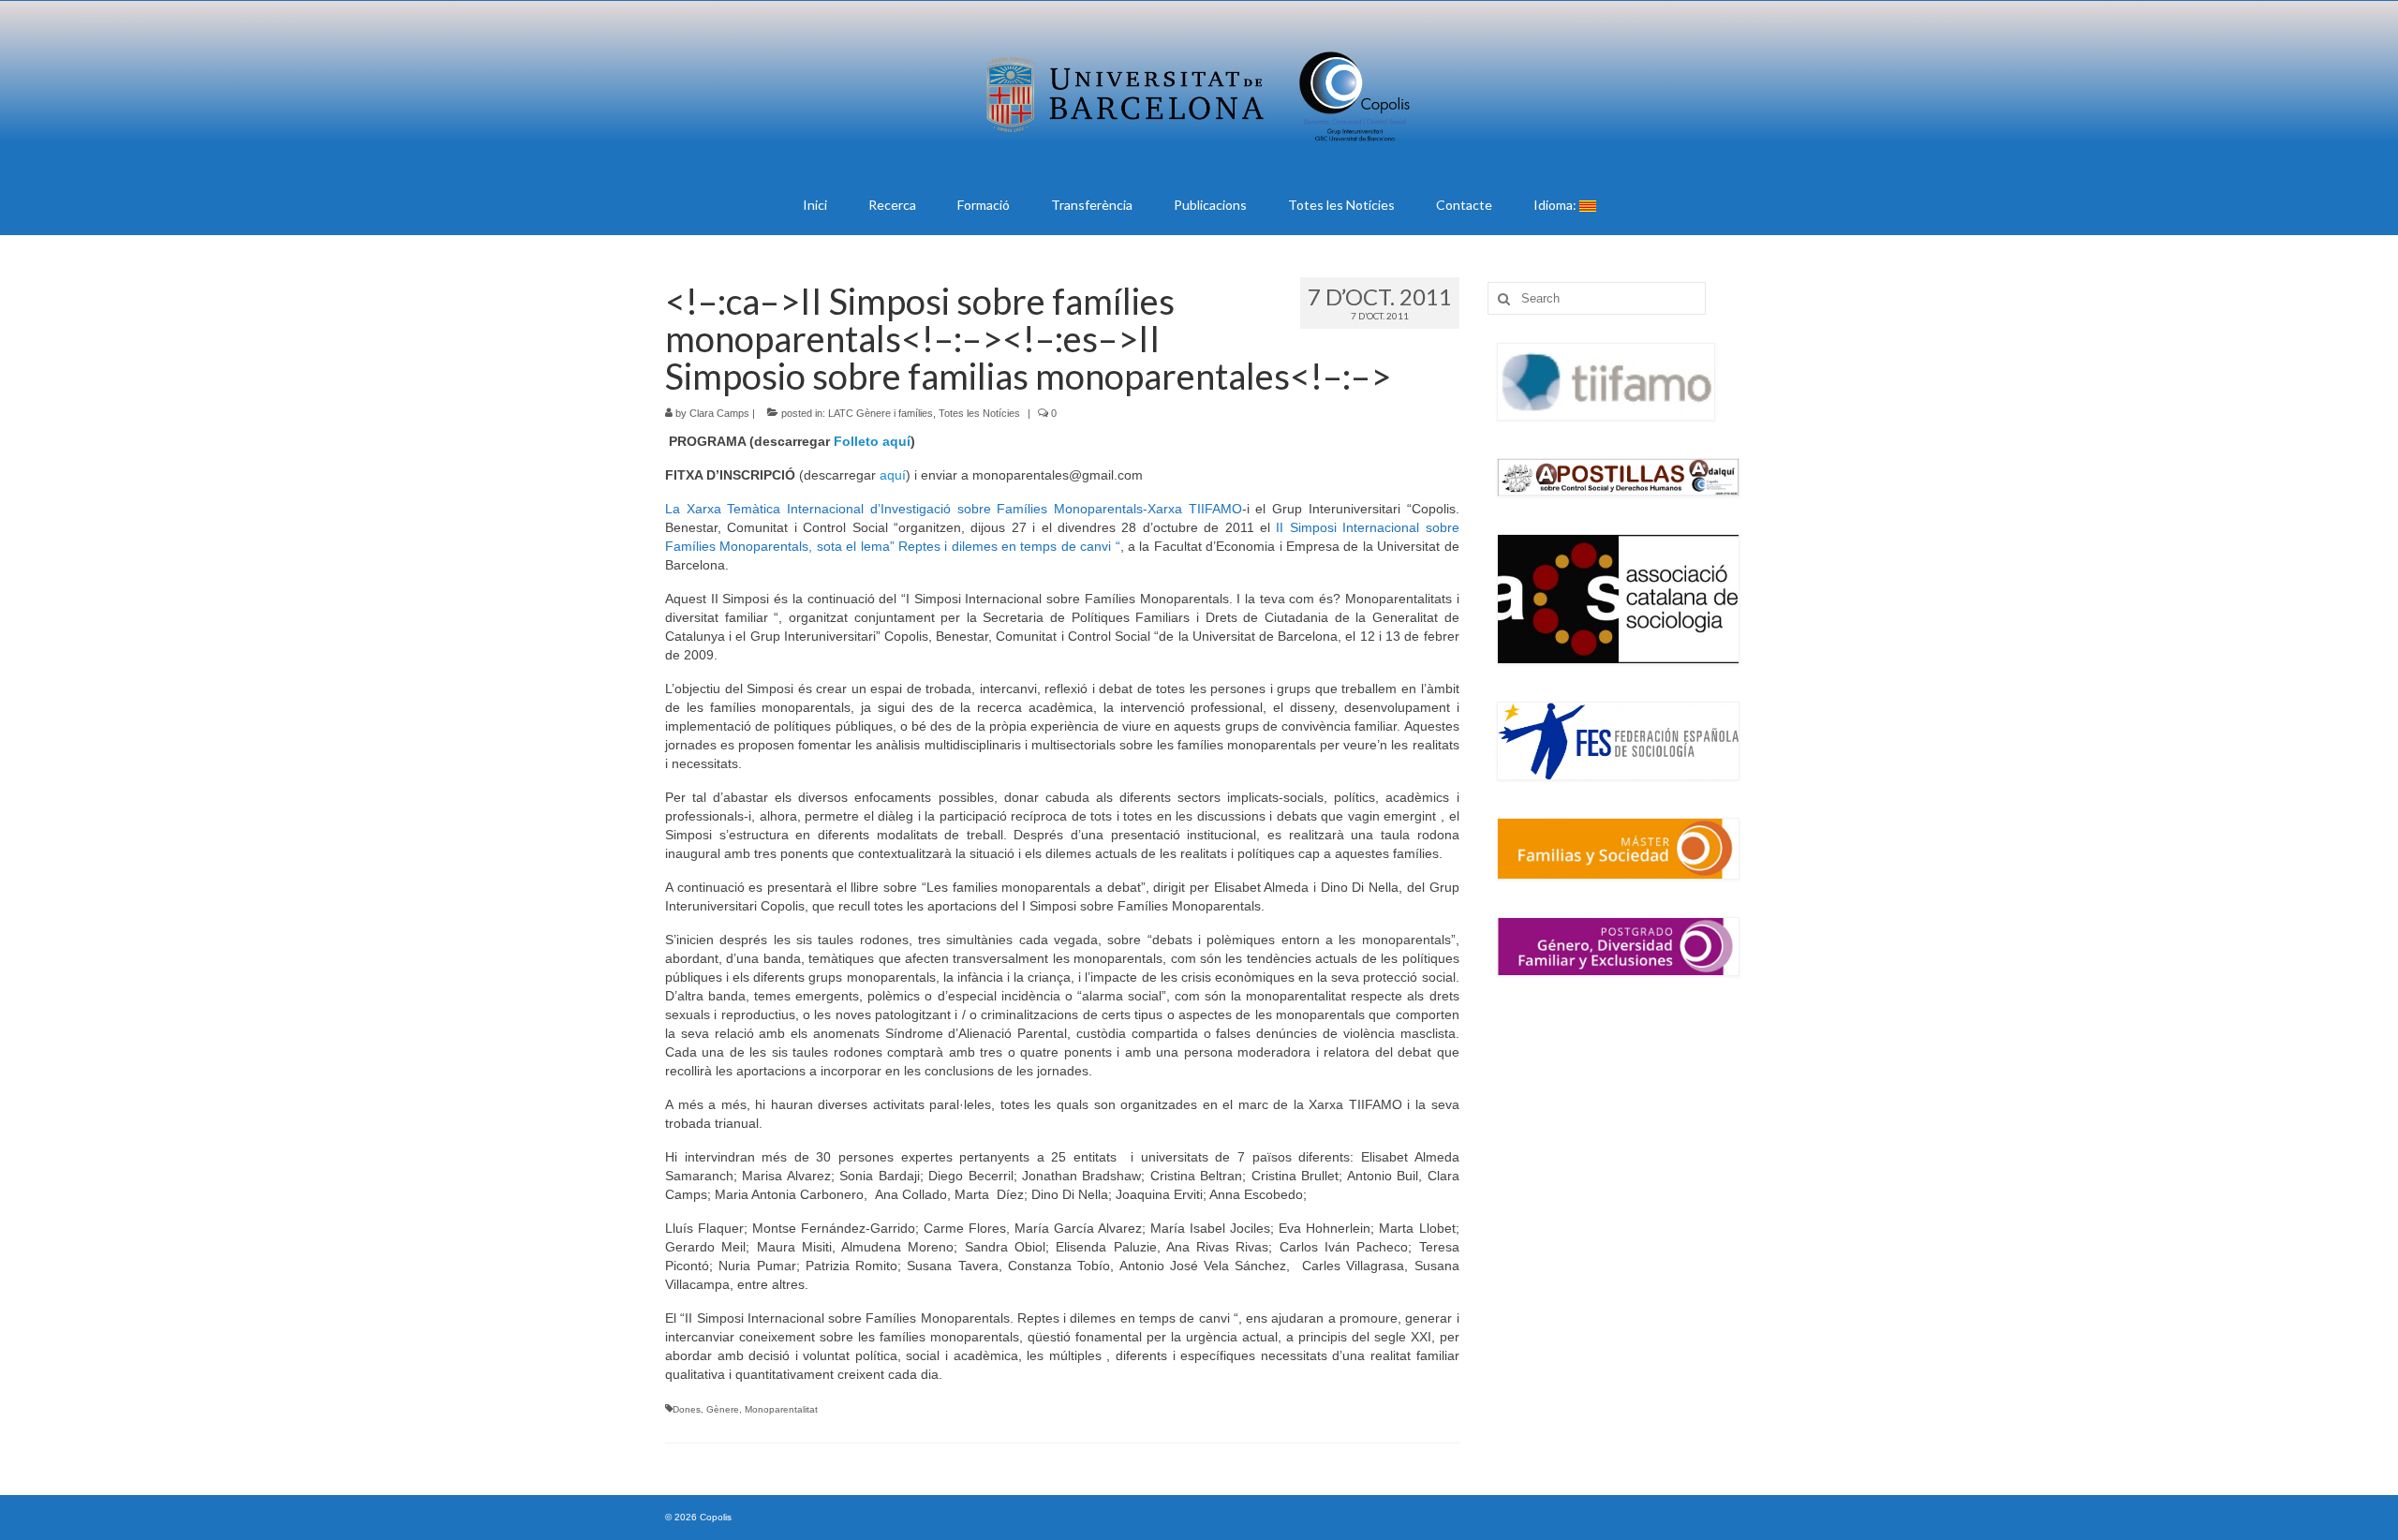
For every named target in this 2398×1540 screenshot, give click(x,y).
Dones (687, 1409)
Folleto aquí (872, 441)
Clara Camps (719, 413)
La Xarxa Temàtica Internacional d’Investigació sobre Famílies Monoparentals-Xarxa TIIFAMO (954, 509)
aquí (893, 475)
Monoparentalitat (781, 1409)
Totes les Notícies (979, 413)
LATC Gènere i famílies (881, 413)
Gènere (723, 1409)
